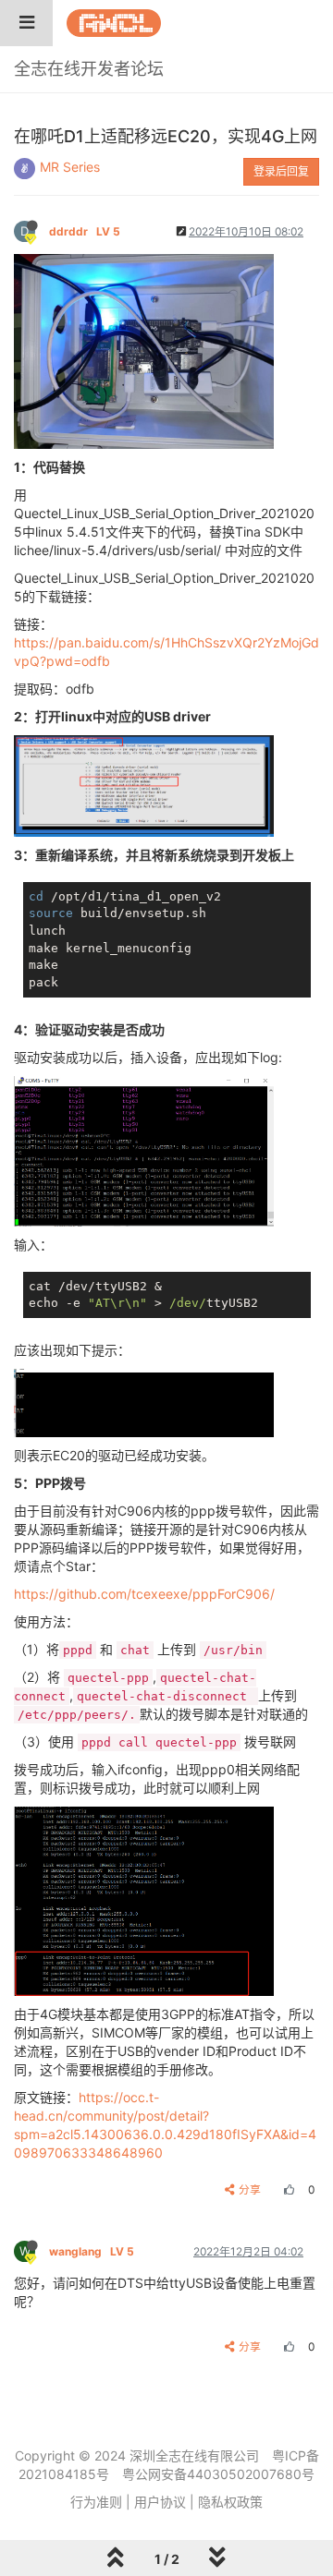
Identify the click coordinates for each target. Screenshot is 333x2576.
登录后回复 (281, 171)
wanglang (92, 2251)
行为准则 (96, 2502)
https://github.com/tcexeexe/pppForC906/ (144, 1594)
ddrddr (85, 231)
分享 (250, 2189)
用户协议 (160, 2502)
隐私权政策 (230, 2502)
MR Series (70, 167)
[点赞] (287, 2189)
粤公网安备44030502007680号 (218, 2474)
